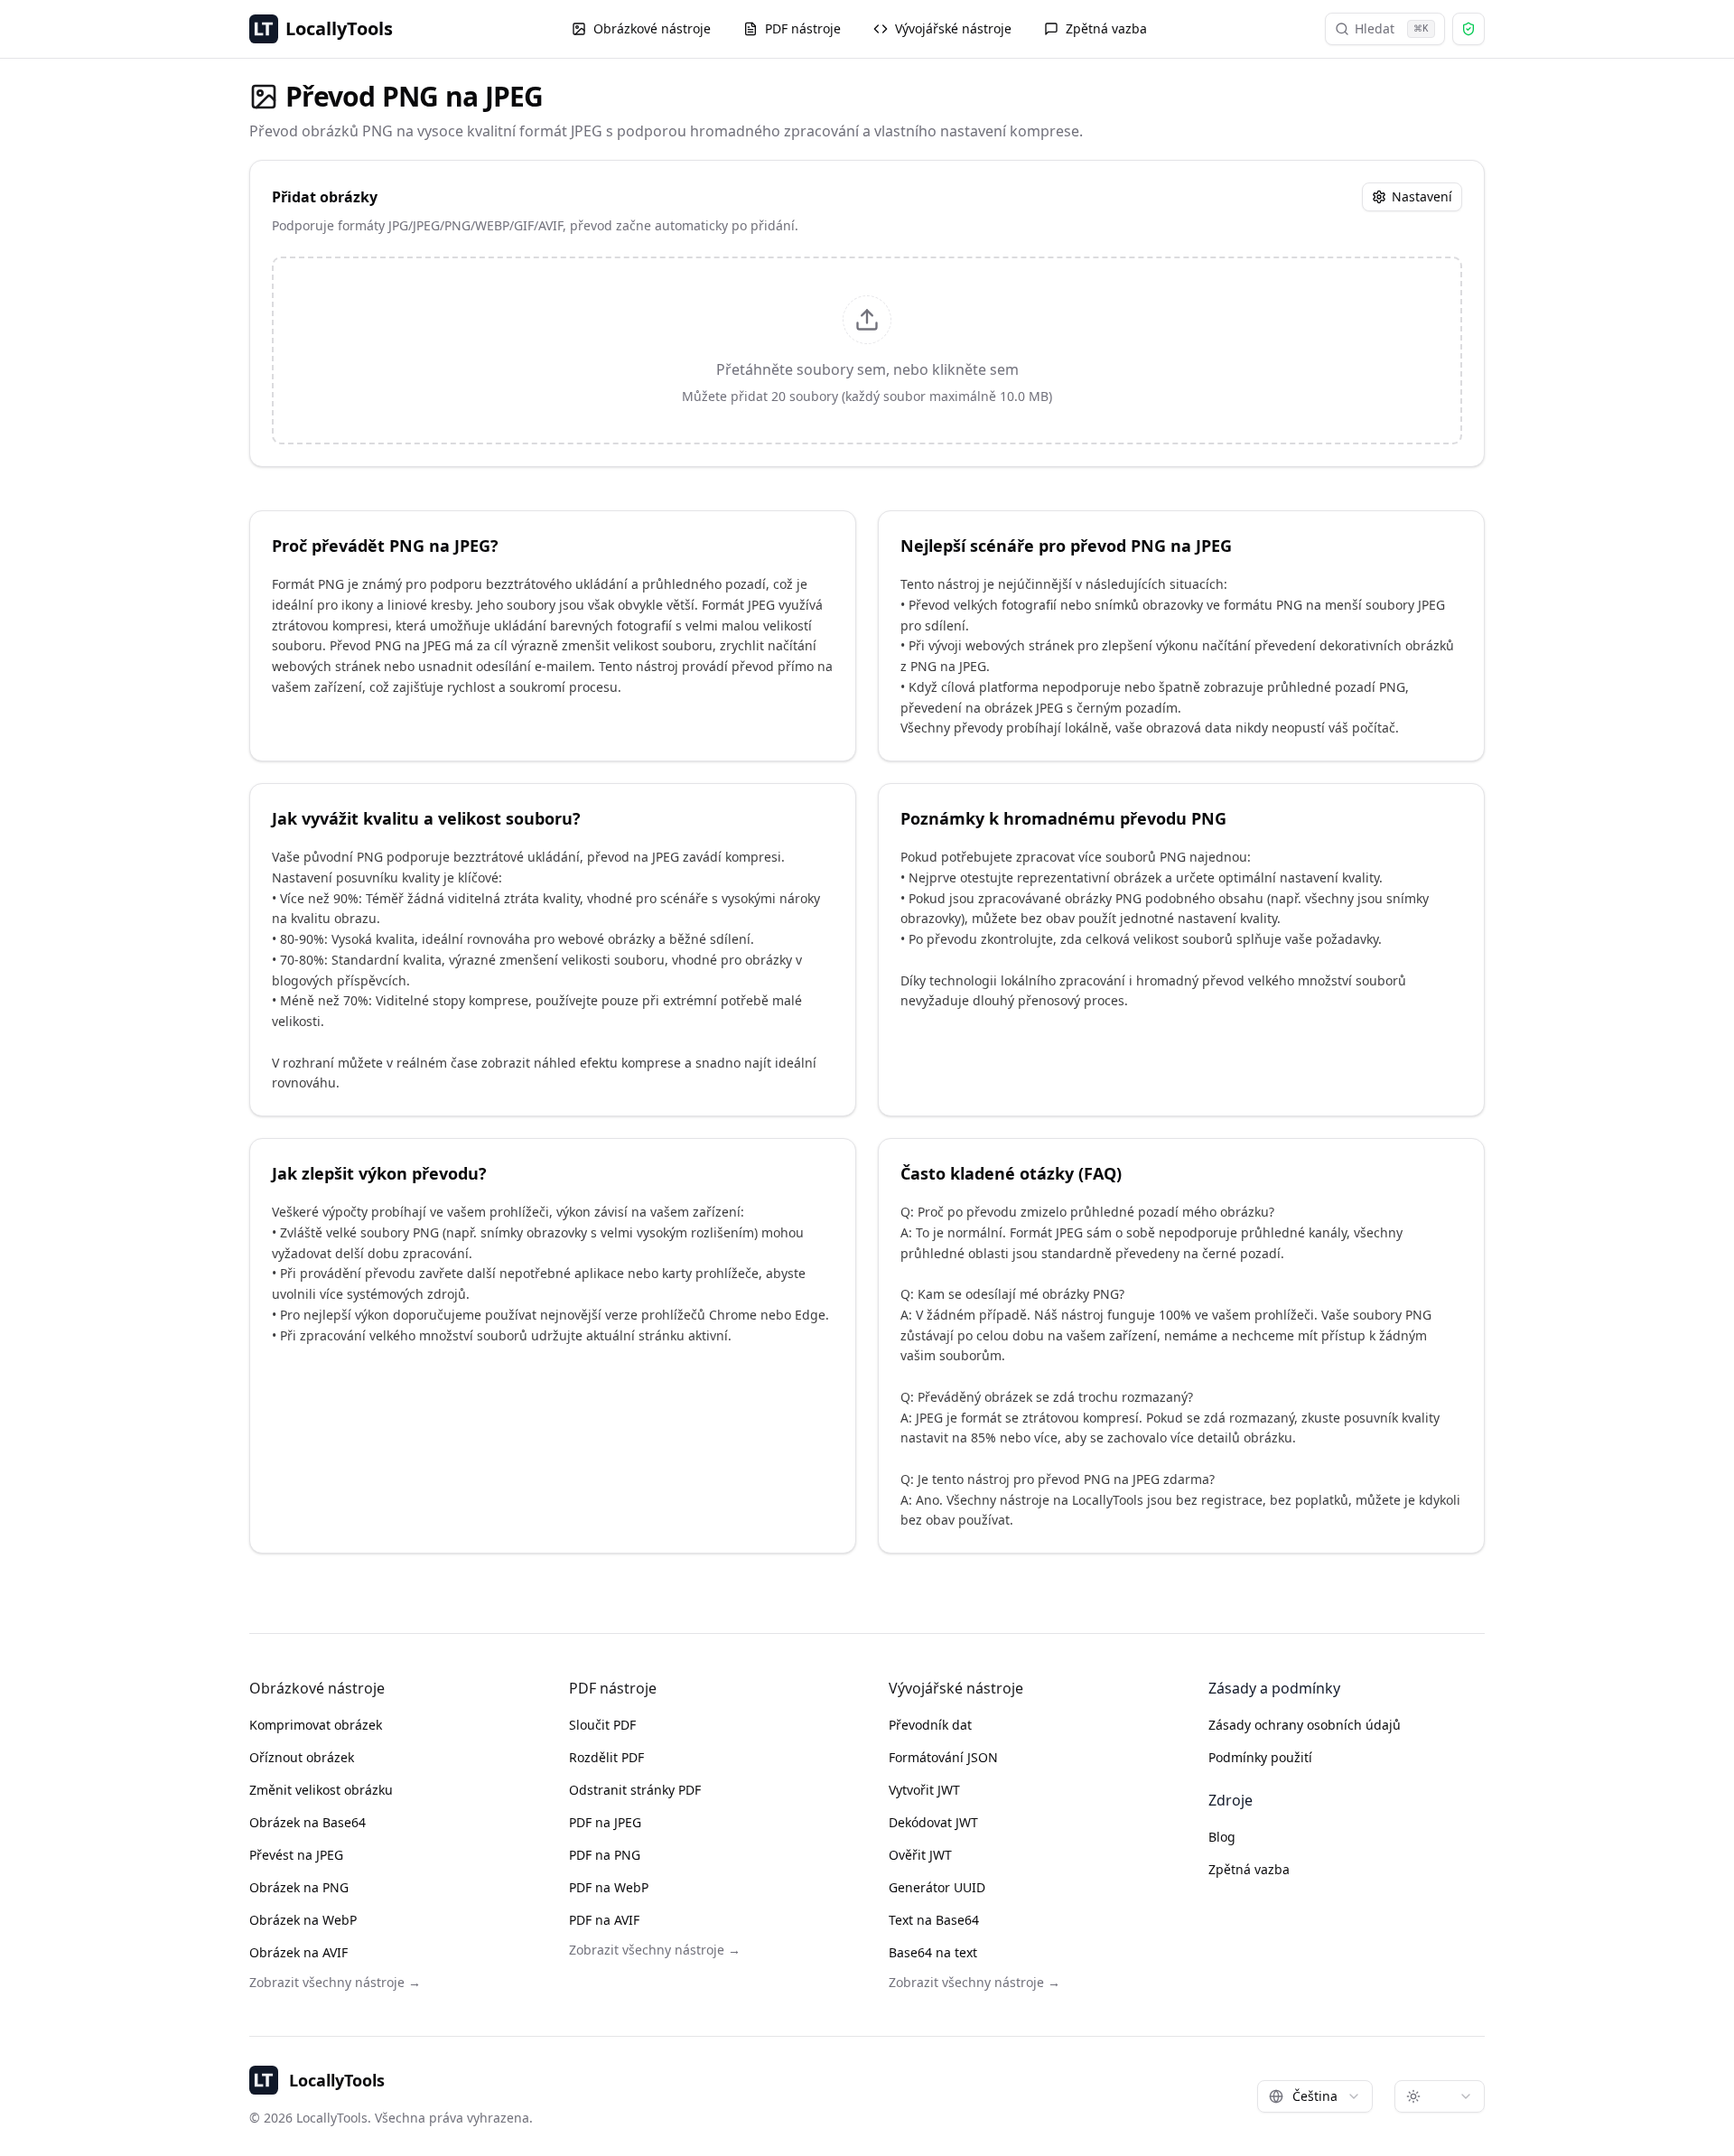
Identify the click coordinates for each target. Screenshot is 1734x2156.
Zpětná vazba (1106, 28)
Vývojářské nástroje (953, 28)
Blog (1222, 1837)
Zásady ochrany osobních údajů (1305, 1725)
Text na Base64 (934, 1920)
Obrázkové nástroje (652, 28)
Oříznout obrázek (302, 1757)
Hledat (1392, 28)
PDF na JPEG (605, 1822)
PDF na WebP (609, 1887)
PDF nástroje (803, 28)
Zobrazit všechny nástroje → (335, 1982)
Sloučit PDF (602, 1725)
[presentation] (867, 350)
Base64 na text (933, 1952)
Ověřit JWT (920, 1855)
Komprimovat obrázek (316, 1725)
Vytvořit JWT (924, 1790)
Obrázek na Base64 (308, 1822)
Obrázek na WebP (303, 1920)
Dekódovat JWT (933, 1822)
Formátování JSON (943, 1757)
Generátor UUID (937, 1887)
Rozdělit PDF (606, 1757)
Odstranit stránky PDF (635, 1790)
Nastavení (1422, 196)
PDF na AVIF (604, 1920)
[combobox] (1315, 2096)
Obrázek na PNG (299, 1887)
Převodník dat (930, 1725)
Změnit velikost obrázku (321, 1790)
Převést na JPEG (296, 1855)
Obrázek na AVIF (298, 1952)
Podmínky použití (1260, 1757)
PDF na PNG (605, 1855)
